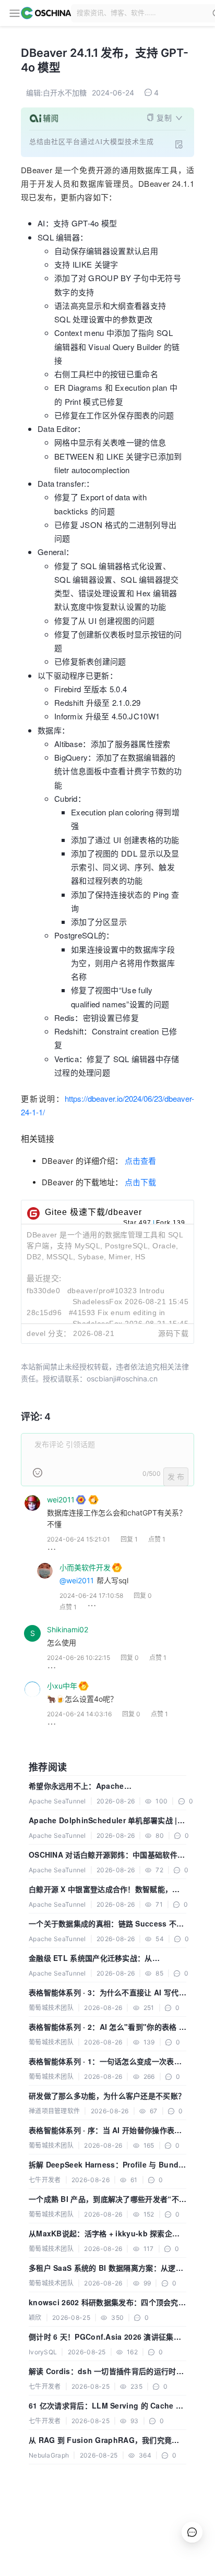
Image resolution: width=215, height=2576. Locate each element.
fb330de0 (43, 1291)
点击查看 (140, 1161)
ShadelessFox (98, 1302)
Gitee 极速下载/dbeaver (93, 1212)
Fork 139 (171, 1223)
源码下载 (173, 1333)
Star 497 (137, 1223)
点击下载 (140, 1182)
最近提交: (44, 1278)
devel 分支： (49, 1333)
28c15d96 (44, 1313)
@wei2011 (77, 1580)
